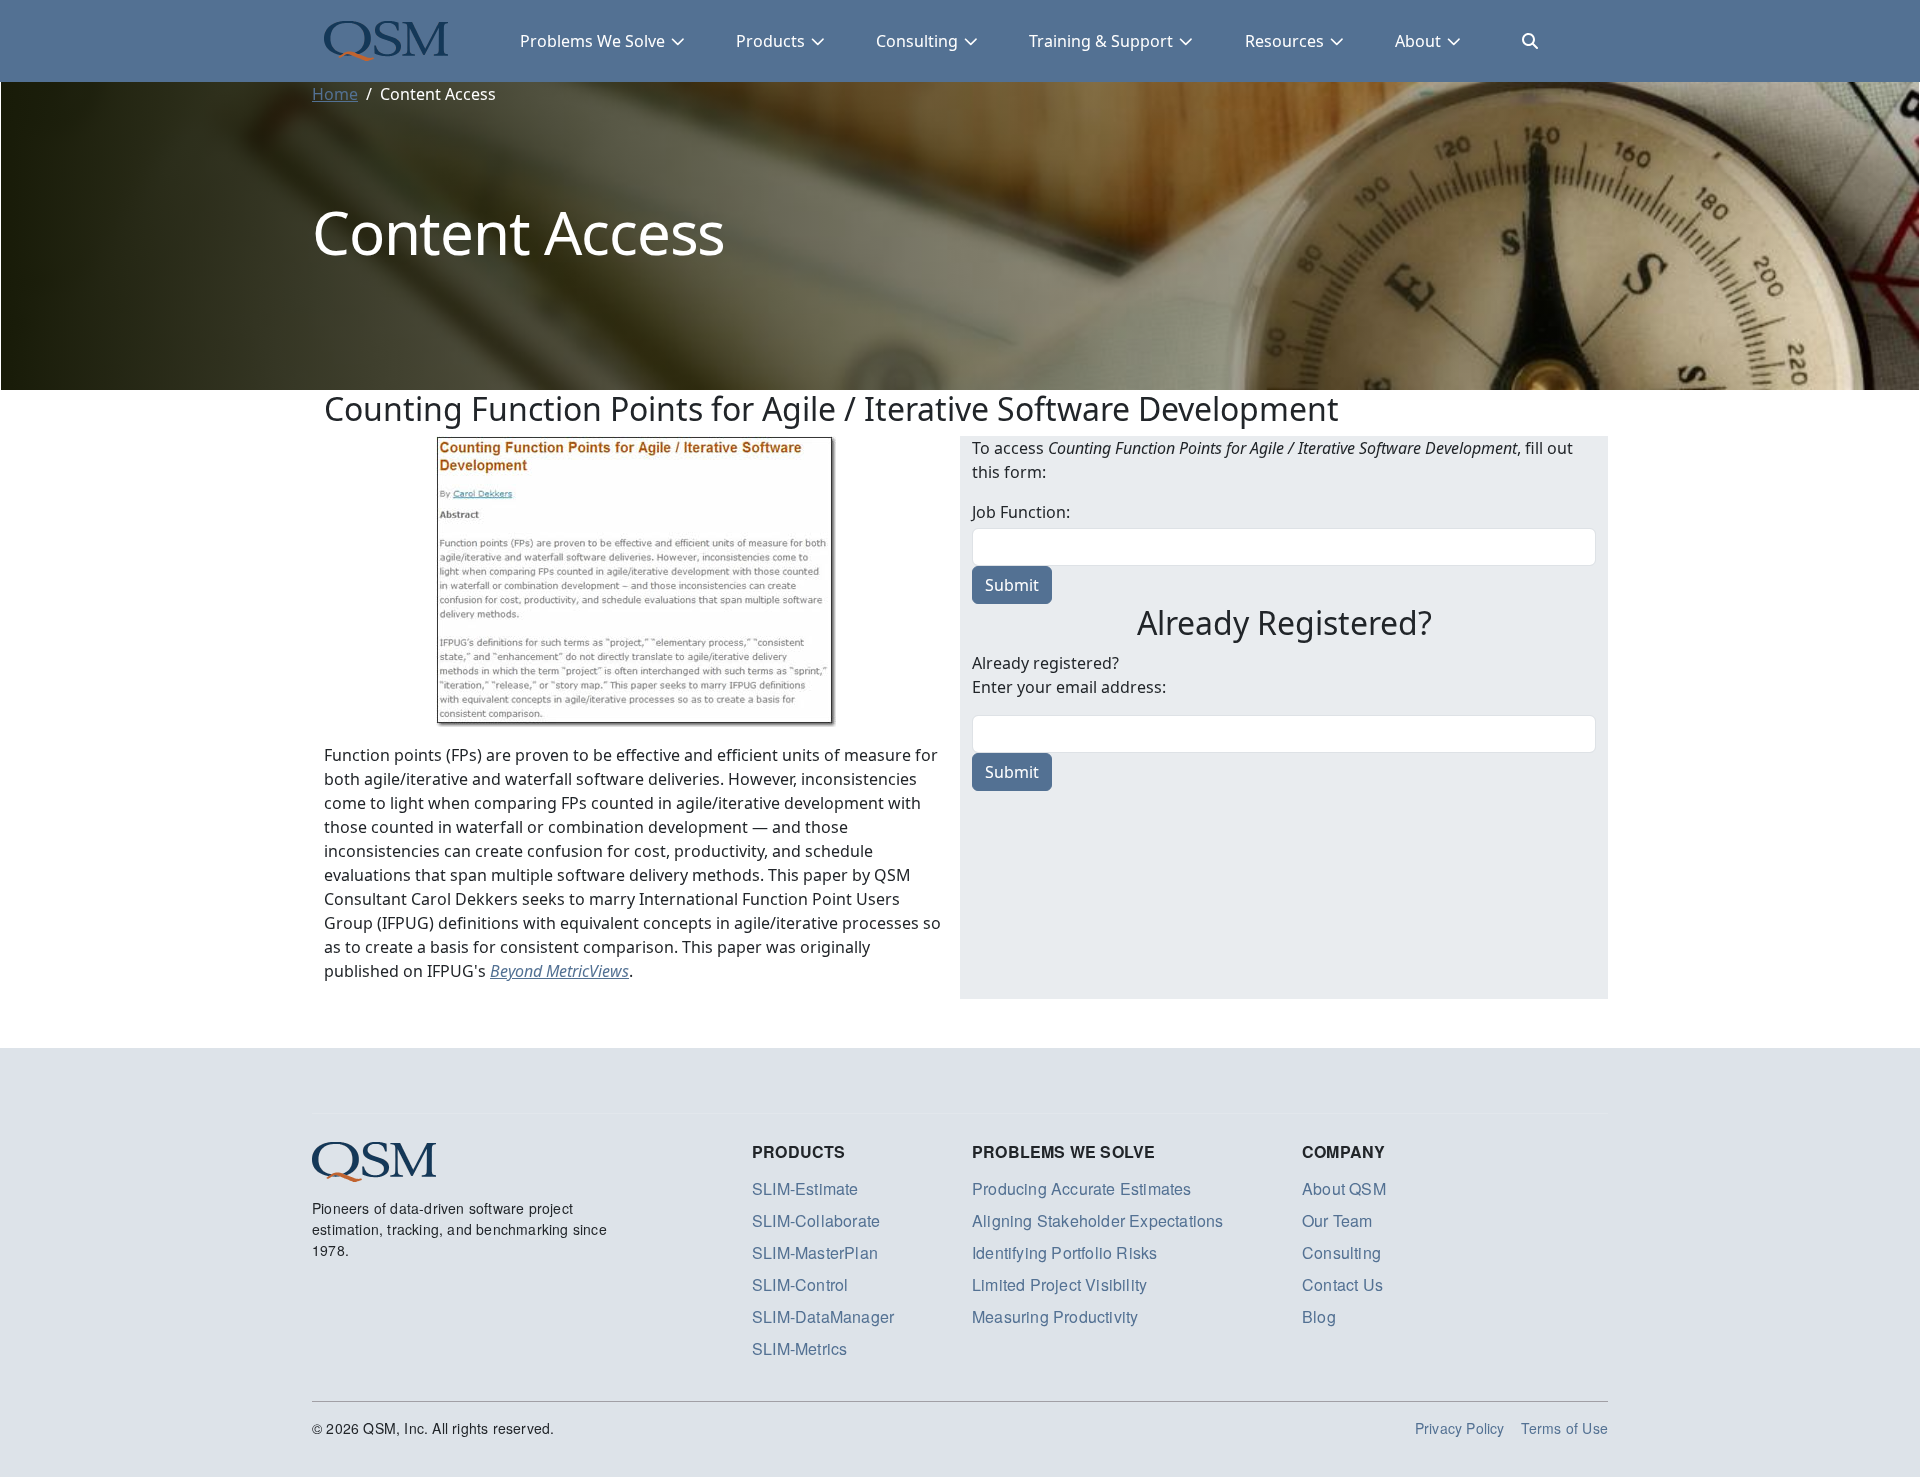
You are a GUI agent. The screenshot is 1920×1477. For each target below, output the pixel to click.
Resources (1284, 41)
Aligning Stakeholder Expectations (1098, 1220)
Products (770, 41)
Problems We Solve (592, 41)
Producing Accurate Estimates (1082, 1188)
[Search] (1530, 41)
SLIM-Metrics (799, 1348)
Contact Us (1342, 1284)
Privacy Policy (1460, 1428)
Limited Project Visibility (1059, 1284)
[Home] (386, 41)
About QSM (1344, 1188)
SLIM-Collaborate (816, 1220)
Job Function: (1021, 512)
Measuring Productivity (1055, 1316)
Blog (1319, 1316)
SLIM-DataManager (823, 1316)
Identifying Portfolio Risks (1064, 1252)
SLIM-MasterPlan (815, 1252)
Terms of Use (1564, 1428)
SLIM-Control (800, 1284)
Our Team (1337, 1220)
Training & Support (1101, 41)
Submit (1012, 772)
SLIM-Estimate (805, 1188)
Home (335, 94)
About (1418, 41)
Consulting (917, 41)
